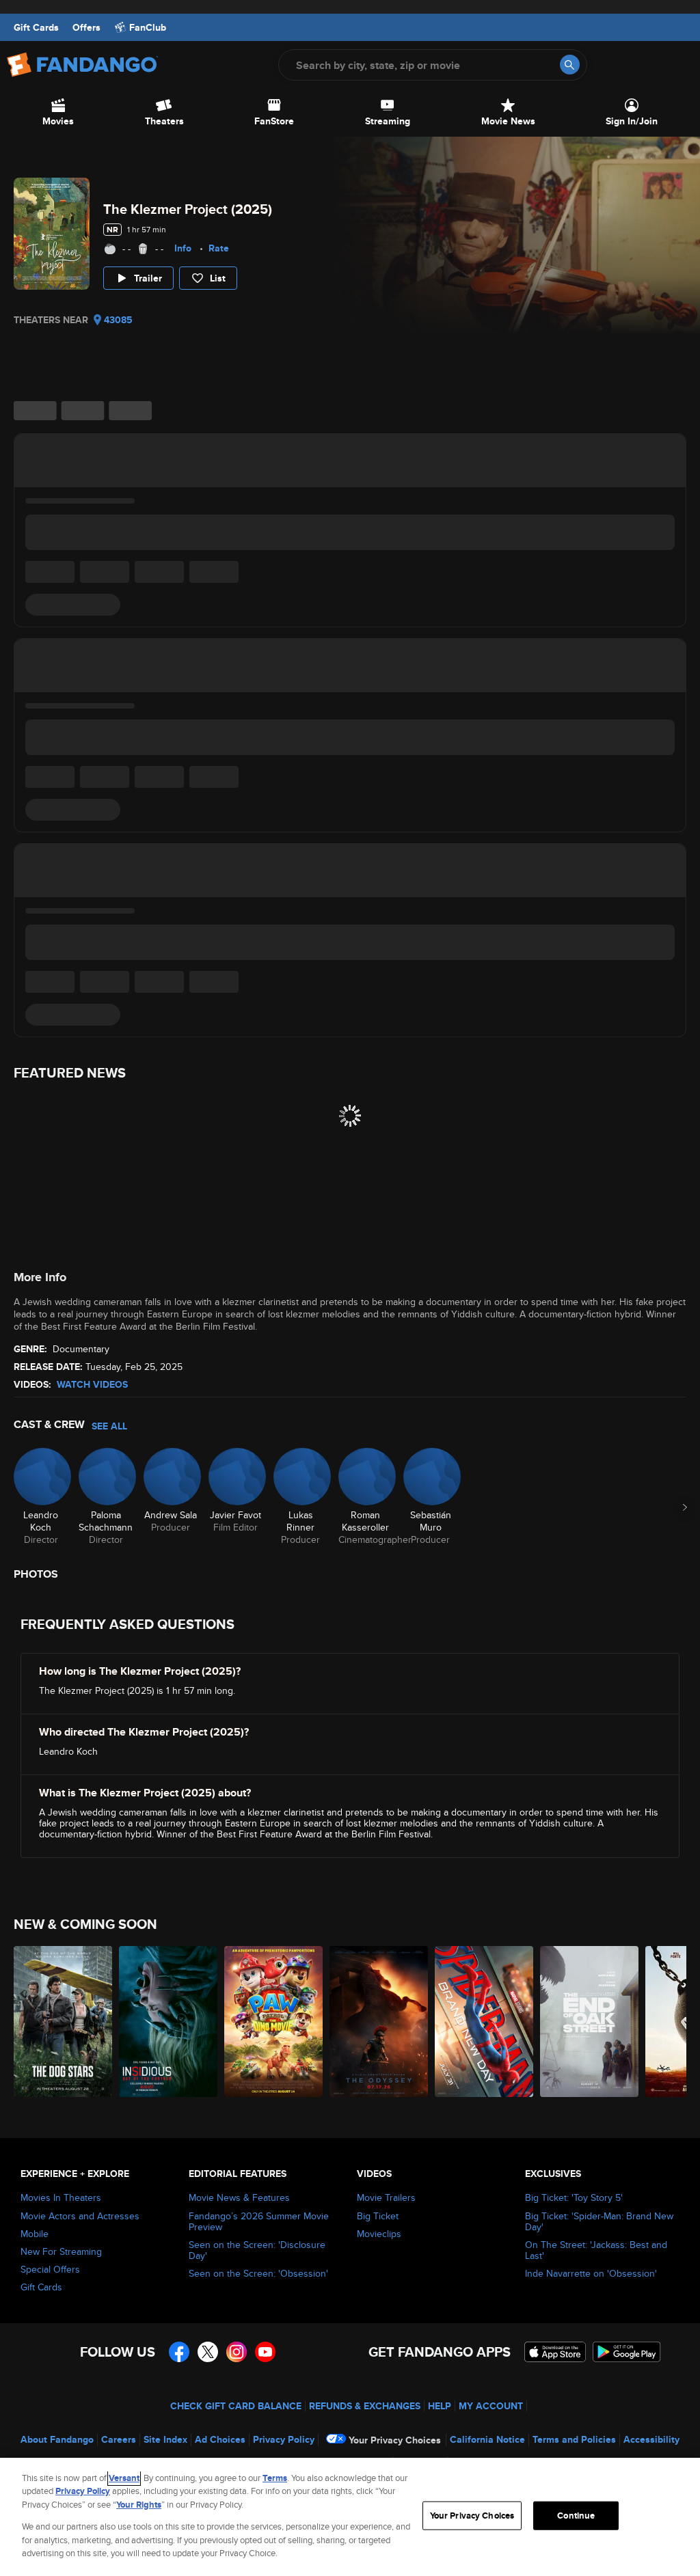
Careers (119, 2439)
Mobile (35, 2234)
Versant (124, 2478)
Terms (275, 2478)
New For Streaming (61, 2251)
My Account (491, 2406)
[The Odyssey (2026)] (379, 2022)
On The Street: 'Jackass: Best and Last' (596, 2250)
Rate (219, 248)
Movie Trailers (386, 2197)
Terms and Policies (574, 2439)
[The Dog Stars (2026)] (63, 2022)
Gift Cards (36, 27)
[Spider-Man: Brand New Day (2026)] (484, 2022)
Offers (86, 27)
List (218, 278)
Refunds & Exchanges (365, 2406)
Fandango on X (208, 2352)
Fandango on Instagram (237, 2352)
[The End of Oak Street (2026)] (589, 2022)
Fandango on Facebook (179, 2352)
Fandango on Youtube (265, 2352)
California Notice (487, 2439)
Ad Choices (220, 2439)
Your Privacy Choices (395, 2440)
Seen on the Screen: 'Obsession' (258, 2273)
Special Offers (50, 2269)
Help (440, 2406)
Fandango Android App (627, 2352)
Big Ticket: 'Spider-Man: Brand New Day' (599, 2221)
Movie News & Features (239, 2197)
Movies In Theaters (61, 2197)
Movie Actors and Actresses (80, 2216)
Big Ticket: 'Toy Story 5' (574, 2197)
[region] (350, 2517)
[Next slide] (685, 1507)
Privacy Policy (284, 2439)
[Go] (570, 65)
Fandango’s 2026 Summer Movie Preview (259, 2221)
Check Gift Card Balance (236, 2406)
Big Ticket (378, 2216)
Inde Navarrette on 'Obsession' (591, 2273)
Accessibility (651, 2439)
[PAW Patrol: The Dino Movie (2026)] (273, 2022)
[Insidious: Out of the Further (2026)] (168, 2022)
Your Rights (139, 2505)
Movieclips (379, 2234)
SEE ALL (109, 1426)
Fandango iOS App (555, 2352)
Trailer (148, 278)
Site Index (165, 2439)
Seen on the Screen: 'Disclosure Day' (257, 2250)
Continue (576, 2516)
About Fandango (57, 2439)
